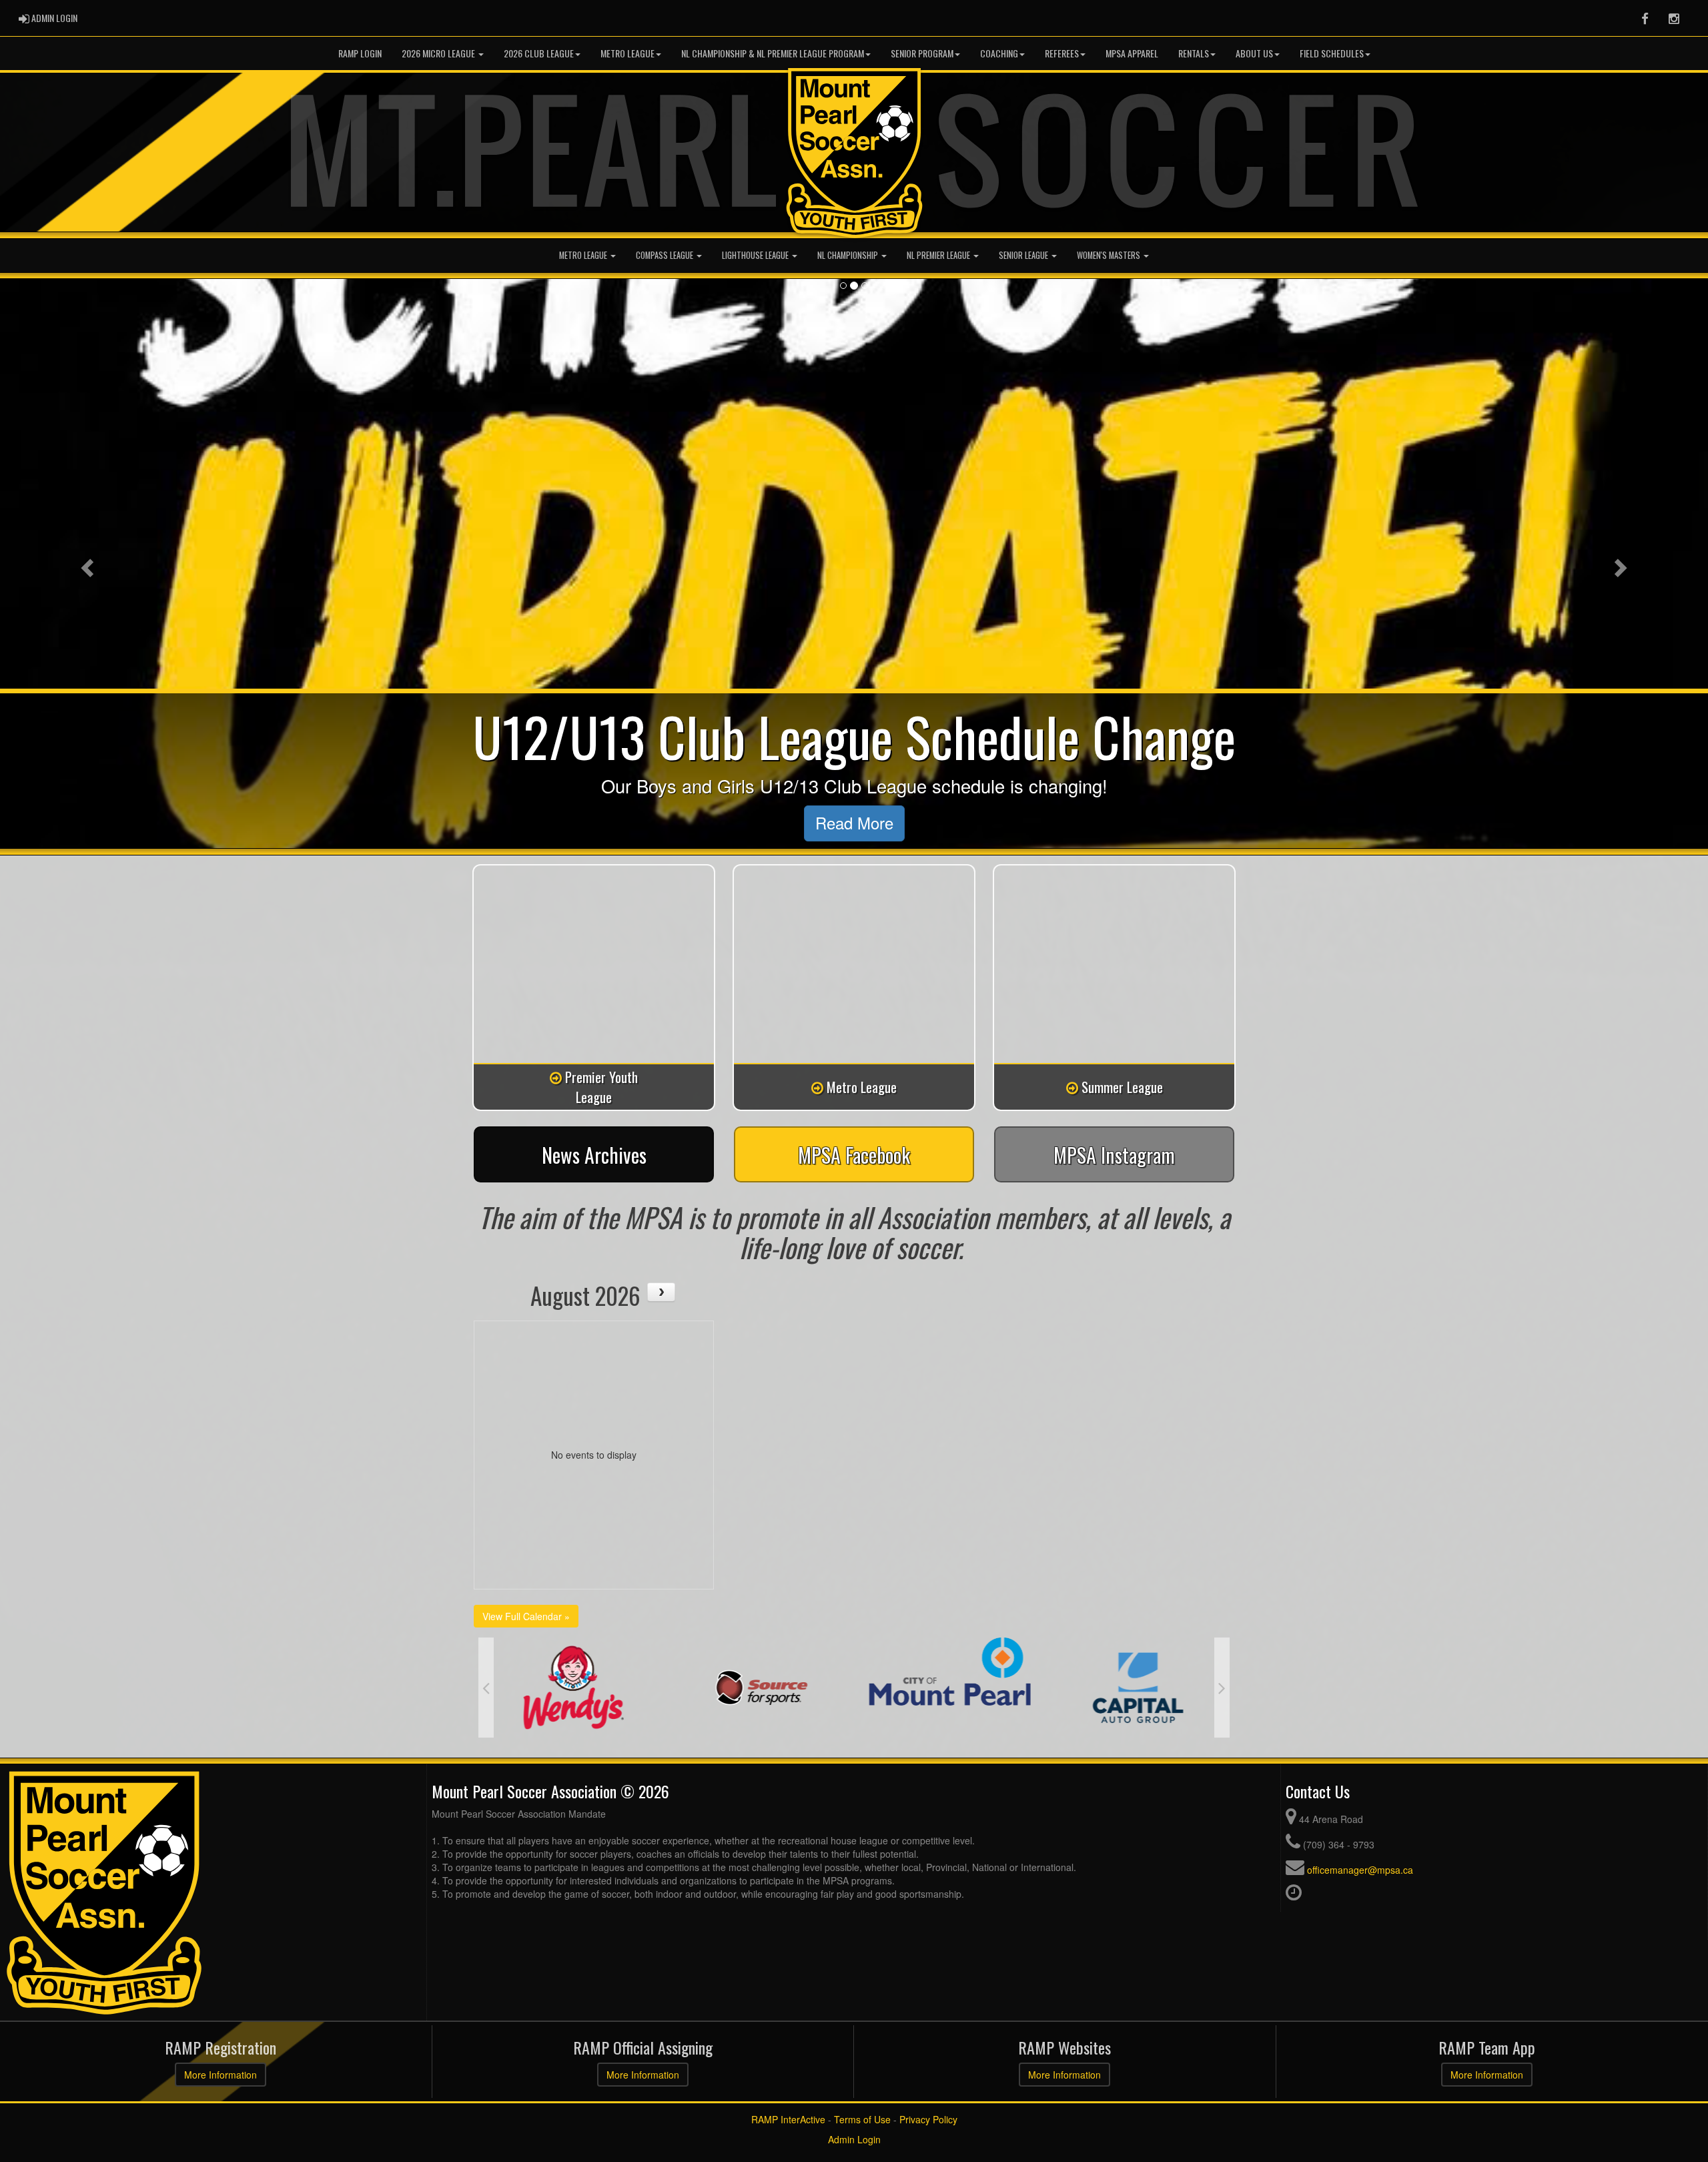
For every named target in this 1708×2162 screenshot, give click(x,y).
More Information (221, 2075)
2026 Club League (539, 53)
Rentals (1194, 53)
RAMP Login (360, 53)
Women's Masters (1110, 255)
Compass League (666, 255)
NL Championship (849, 255)
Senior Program (922, 53)
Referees (1062, 53)
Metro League (627, 53)
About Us (1254, 53)
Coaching (999, 53)
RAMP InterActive (788, 2119)
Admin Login (854, 2139)
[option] (572, 1688)
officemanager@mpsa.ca (1360, 1870)
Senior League (1024, 255)
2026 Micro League (439, 53)
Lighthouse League (756, 255)
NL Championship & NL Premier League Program (773, 53)
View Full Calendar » (526, 1616)
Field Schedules (1332, 53)
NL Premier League (939, 255)
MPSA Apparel (1132, 53)
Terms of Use (862, 2119)
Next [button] (1222, 1688)
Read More (854, 823)
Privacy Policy (928, 2119)
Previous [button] (486, 1688)
